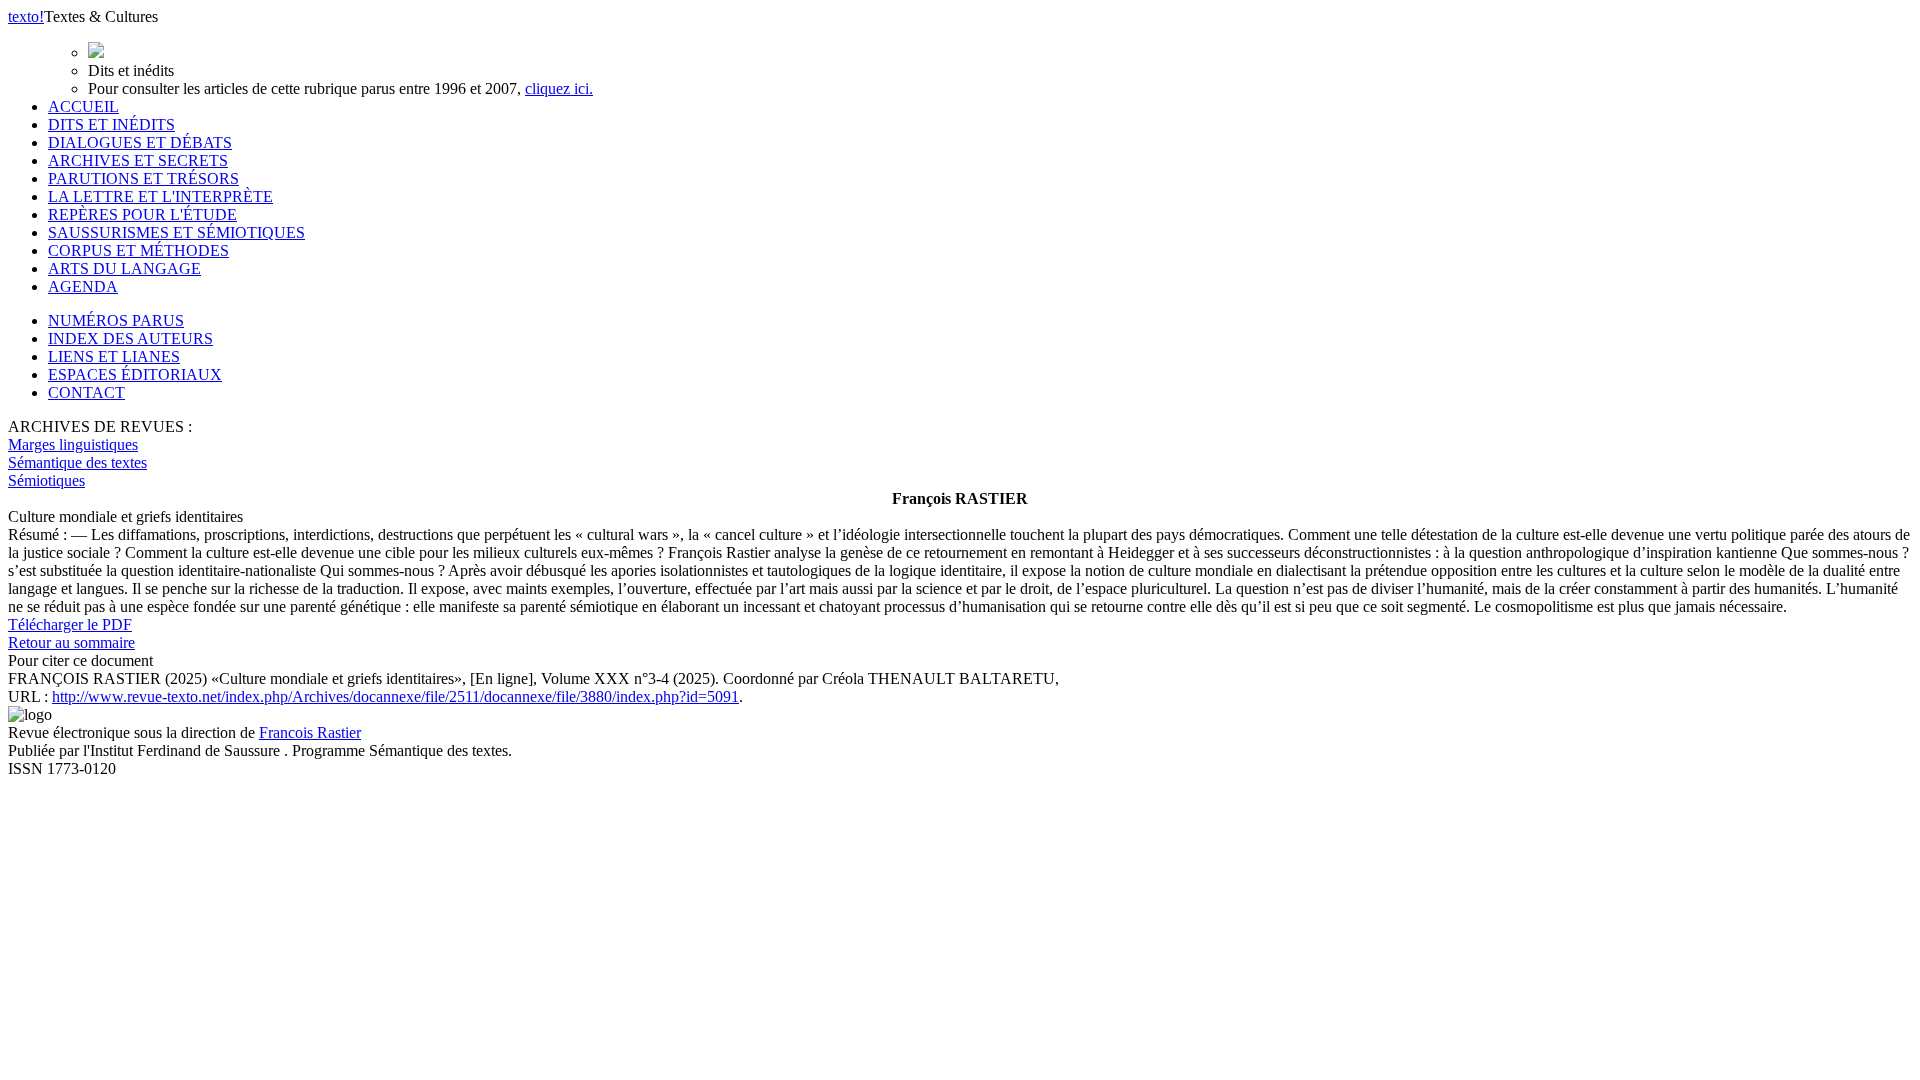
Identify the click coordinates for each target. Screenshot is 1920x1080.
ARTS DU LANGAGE (124, 268)
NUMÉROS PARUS (116, 320)
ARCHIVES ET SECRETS (138, 160)
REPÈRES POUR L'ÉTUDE (142, 214)
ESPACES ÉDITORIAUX (135, 374)
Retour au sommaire (71, 642)
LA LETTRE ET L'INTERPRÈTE (160, 196)
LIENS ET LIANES (114, 356)
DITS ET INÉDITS (111, 124)
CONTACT (86, 392)
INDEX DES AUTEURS (130, 338)
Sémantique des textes (77, 462)
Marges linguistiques (73, 444)
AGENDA (83, 286)
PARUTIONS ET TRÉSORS (143, 178)
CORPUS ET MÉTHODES (138, 250)
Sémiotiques (46, 480)
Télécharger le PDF (70, 624)
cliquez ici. (559, 88)
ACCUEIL (83, 106)
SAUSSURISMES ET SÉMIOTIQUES (176, 232)
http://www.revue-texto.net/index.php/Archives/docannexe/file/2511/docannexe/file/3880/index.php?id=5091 (395, 696)
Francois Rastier (310, 732)
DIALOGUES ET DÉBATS (140, 142)
